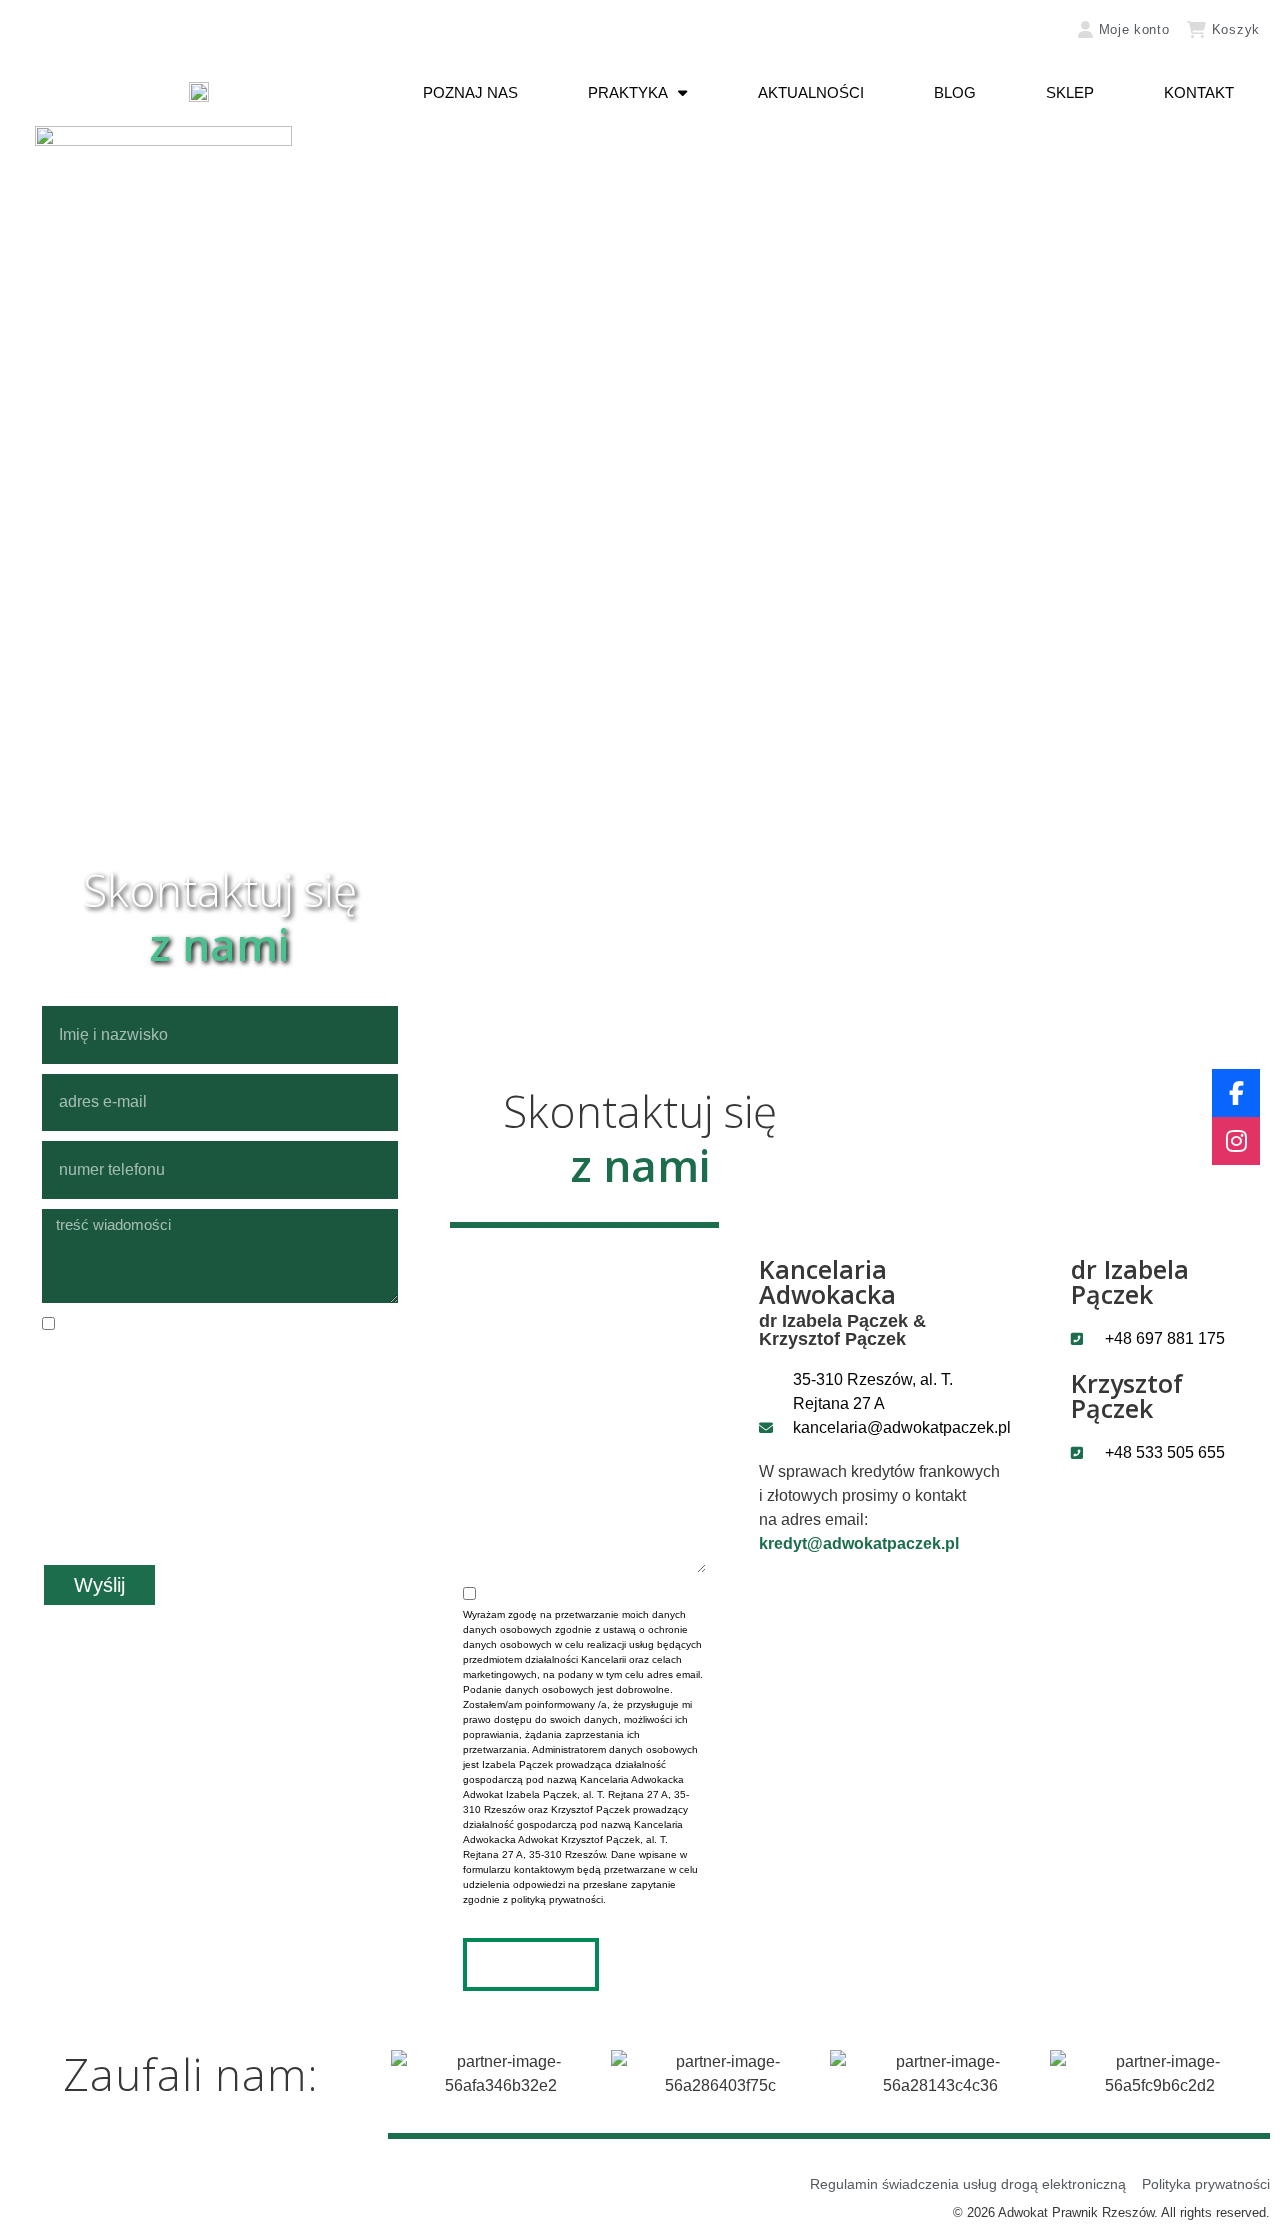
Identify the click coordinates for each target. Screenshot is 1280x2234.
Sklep (1070, 92)
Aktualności (811, 92)
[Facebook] (1236, 1093)
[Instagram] (1236, 1141)
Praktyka (628, 92)
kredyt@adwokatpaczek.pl (859, 1543)
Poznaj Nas (470, 92)
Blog (955, 92)
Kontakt (1199, 92)
